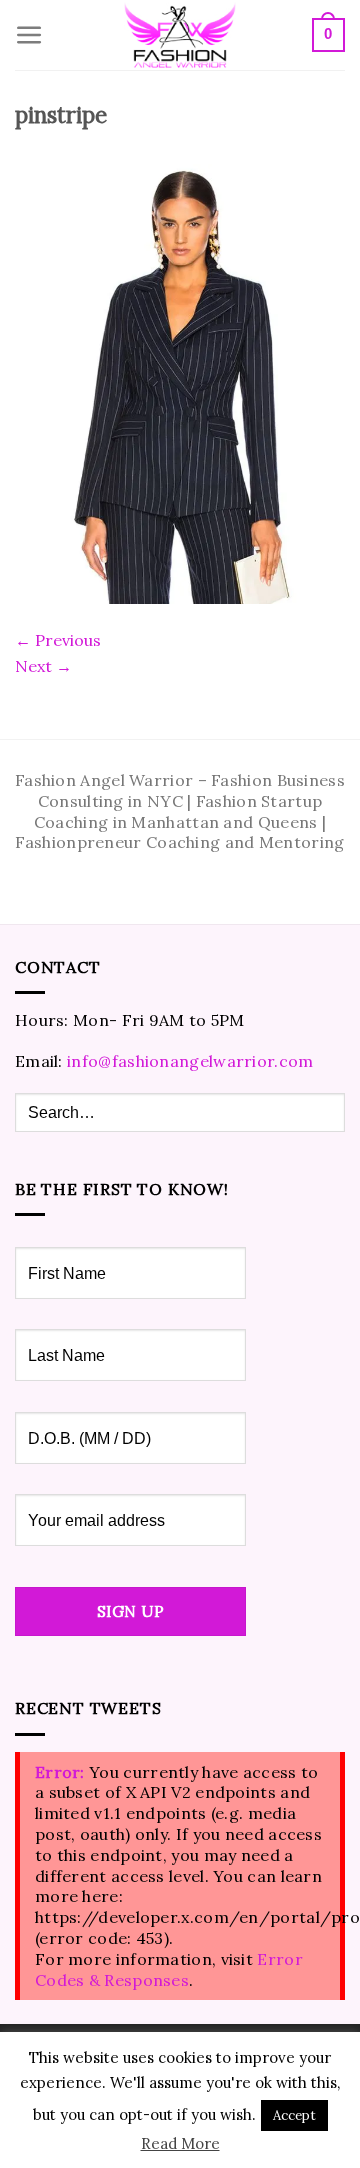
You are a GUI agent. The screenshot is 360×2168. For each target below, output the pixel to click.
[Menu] (29, 35)
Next (43, 666)
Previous (58, 640)
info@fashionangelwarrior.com (190, 1061)
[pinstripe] (180, 382)
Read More (180, 2143)
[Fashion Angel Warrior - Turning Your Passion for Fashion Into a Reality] (180, 35)
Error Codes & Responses (169, 1969)
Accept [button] (294, 2115)
